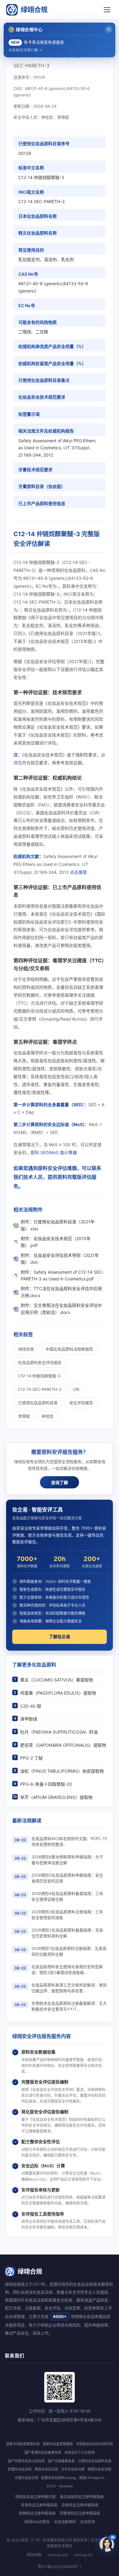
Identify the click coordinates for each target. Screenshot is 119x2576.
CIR (76, 1389)
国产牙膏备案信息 (61, 2461)
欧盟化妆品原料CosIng (59, 2478)
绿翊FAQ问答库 (37, 2522)
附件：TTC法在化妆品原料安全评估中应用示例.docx (61, 1292)
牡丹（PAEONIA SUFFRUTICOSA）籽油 (59, 1732)
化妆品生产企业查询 (79, 2452)
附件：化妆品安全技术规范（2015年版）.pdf (56, 1242)
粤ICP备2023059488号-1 (60, 2567)
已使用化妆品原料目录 (38, 1403)
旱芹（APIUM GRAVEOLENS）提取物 (56, 1797)
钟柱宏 (47, 1416)
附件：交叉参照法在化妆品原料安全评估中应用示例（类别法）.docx (61, 1309)
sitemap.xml (58, 2555)
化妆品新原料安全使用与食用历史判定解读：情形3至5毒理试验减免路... (67, 1970)
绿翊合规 (34, 9)
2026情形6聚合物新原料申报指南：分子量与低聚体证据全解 (67, 1860)
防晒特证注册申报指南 (37, 2513)
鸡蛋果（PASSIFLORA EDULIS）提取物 (58, 1693)
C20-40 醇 (31, 1706)
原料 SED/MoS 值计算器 (54, 1152)
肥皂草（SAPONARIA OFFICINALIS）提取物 (63, 1745)
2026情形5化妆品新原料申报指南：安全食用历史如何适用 (67, 1878)
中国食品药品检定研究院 (94, 2444)
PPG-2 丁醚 (31, 1758)
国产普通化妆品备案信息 (43, 2452)
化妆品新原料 (65, 2522)
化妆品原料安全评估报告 (40, 1362)
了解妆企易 (60, 1636)
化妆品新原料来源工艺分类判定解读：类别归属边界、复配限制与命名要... (69, 1988)
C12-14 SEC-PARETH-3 (40, 1389)
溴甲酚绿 (29, 1719)
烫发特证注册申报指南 (39, 2505)
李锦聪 (24, 1416)
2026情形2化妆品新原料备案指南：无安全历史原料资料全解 (67, 1933)
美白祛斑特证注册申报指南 (82, 2497)
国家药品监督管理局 (58, 2444)
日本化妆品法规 (73, 2469)
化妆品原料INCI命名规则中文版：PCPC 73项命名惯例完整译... (69, 1842)
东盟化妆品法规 (26, 2478)
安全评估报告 (81, 1403)
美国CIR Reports (92, 2478)
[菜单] (107, 10)
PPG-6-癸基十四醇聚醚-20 (46, 1784)
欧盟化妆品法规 (20, 2469)
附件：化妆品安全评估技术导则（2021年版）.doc (60, 1259)
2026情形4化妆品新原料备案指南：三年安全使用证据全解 (67, 1896)
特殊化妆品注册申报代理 (35, 2497)
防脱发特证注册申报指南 (80, 2513)
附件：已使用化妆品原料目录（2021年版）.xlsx (58, 1225)
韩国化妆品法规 (99, 2469)
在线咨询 (88, 2522)
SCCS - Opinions (60, 2486)
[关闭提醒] (109, 29)
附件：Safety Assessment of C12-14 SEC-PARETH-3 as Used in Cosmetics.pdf (62, 1275)
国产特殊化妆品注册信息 (26, 2461)
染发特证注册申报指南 (80, 2505)
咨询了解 (60, 1483)
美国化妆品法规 (46, 2469)
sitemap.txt (83, 2555)
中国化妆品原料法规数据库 (69, 1349)
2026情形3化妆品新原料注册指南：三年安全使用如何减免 (67, 1915)
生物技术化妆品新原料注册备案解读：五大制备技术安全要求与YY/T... (69, 2006)
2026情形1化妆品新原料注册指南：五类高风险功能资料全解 (69, 1951)
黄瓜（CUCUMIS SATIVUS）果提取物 (57, 1680)
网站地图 (34, 2555)
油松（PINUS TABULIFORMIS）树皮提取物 (62, 1771)
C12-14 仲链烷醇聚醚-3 (39, 1376)
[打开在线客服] (107, 2544)
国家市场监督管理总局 (23, 2444)
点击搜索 (78, 872)
